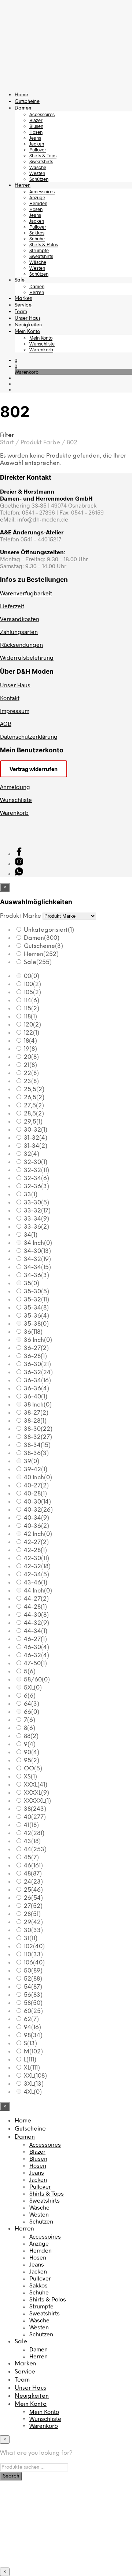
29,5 (33, 1122)
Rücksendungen (21, 644)
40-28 (35, 1494)
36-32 (38, 1373)
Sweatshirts (41, 161)
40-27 (36, 1486)
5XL (33, 1688)
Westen (37, 173)
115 (32, 1009)
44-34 (36, 1631)
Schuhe (37, 239)
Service (23, 305)
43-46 (36, 1583)
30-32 (36, 1130)
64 (32, 1704)
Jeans (35, 138)
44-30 (36, 1615)
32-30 (36, 1162)
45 (31, 1858)
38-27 (36, 1413)
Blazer (36, 120)
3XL (34, 2084)
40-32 (38, 1510)
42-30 (36, 1559)
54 (33, 1987)
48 (33, 1874)
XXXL (36, 1785)
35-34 (36, 1308)
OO (33, 1769)
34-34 (37, 1267)
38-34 (37, 1445)
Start (7, 443)
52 (33, 1979)
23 (31, 1081)
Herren (23, 185)
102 (34, 1947)
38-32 (38, 1437)
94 (32, 2027)
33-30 (36, 1203)
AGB (6, 723)
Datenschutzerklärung (29, 736)
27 (33, 1906)
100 (32, 984)
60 (33, 2011)
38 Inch (38, 1405)
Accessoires (42, 114)
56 (33, 1995)
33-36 (36, 1227)
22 (31, 1073)
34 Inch (38, 1243)
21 (30, 1065)
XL (32, 2068)
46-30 (36, 1647)
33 (31, 1195)
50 (33, 1971)
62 (31, 2019)
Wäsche (38, 167)
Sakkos (37, 233)
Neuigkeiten (28, 325)
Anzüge (37, 197)
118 (30, 1017)
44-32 (36, 1623)
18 (30, 1041)
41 (31, 1825)
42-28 (35, 1550)
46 (33, 1866)
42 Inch (38, 1534)
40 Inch (38, 1478)
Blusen (36, 126)
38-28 (35, 1421)
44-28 (35, 1607)
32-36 (36, 1187)
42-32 (37, 1567)
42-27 (36, 1542)
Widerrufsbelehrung (27, 657)
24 (33, 1882)
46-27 (35, 1639)
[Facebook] (19, 854)
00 (32, 976)
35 (32, 1284)
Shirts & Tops (43, 155)
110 (33, 1955)
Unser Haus (27, 318)
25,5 (34, 1090)
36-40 (36, 1397)
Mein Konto (27, 332)
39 (32, 1461)
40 (35, 1817)
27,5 (34, 1106)
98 (33, 2036)
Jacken (37, 144)
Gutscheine (27, 102)
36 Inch (38, 1340)
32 (32, 1154)
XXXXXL (37, 1801)
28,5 (34, 1114)
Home (21, 95)
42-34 (36, 1575)
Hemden (38, 203)
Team (21, 312)
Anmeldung (15, 787)
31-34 (36, 1146)
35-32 (36, 1300)
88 (31, 1736)
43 (32, 1841)
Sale (20, 280)
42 (34, 1833)
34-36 (36, 1276)
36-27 (36, 1348)
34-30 (37, 1251)
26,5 (34, 1098)
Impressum (15, 711)
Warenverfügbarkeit (26, 593)
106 (34, 1963)
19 (30, 1049)
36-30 (37, 1364)
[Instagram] (19, 864)
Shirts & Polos (44, 244)
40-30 (37, 1502)
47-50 (35, 1664)
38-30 (38, 1429)
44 (35, 1850)
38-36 (36, 1453)
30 (33, 1930)
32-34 (36, 1178)
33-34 (36, 1219)
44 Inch (38, 1591)
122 (32, 1033)
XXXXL (36, 1793)
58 (33, 2003)
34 (31, 1235)
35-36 (36, 1316)
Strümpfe (39, 250)
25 (33, 1890)
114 (32, 1001)
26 (33, 1898)
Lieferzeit (12, 606)
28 (32, 1914)
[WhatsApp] (19, 873)
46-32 (36, 1656)
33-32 (37, 1211)
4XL (33, 2092)
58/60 (37, 1680)
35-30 (36, 1292)
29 (33, 1922)
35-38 (36, 1324)
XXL (35, 2076)
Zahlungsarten (19, 632)
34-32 (37, 1259)
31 (31, 1939)
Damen (23, 108)
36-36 (36, 1389)
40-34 (36, 1518)
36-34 (37, 1381)
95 (32, 1761)
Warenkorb (41, 350)
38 (35, 1809)
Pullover (38, 150)
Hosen (36, 132)
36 (33, 1332)
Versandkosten (20, 619)
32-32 (36, 1170)
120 (32, 1025)
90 (32, 1753)
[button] (16, 360)
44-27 (36, 1599)
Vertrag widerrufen (34, 769)
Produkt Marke (21, 916)
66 (32, 1712)
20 (31, 1057)
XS (30, 1777)
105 (32, 993)
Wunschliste (42, 344)
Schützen (39, 179)
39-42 (36, 1470)
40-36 (36, 1526)
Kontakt (10, 698)
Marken (23, 299)
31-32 (36, 1138)
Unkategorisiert (49, 930)
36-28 (35, 1356)
